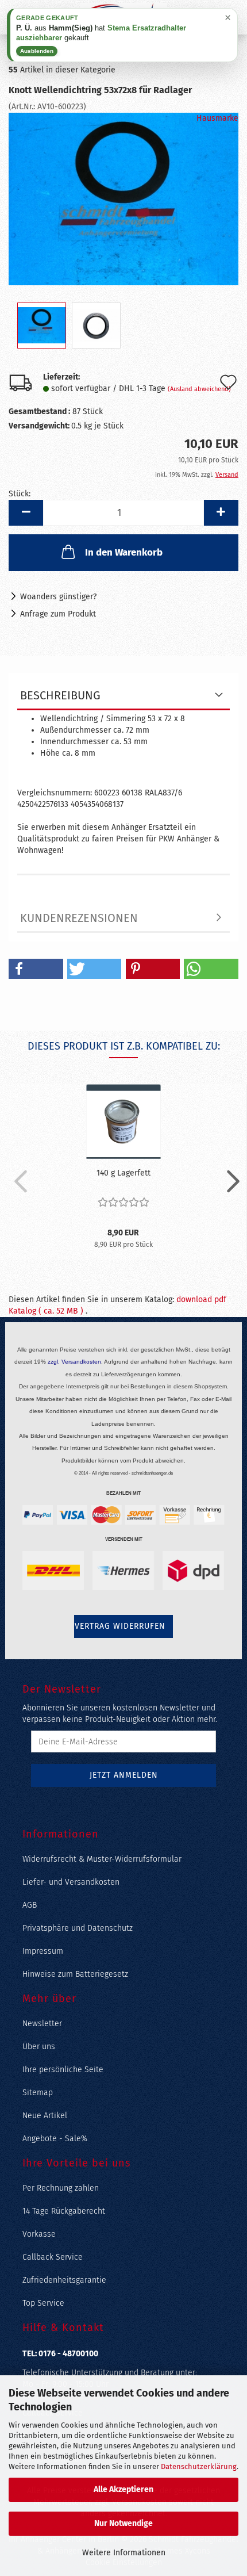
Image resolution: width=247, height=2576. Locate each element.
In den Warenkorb (124, 552)
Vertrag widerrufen (120, 1626)
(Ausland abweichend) (199, 389)
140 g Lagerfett (123, 1173)
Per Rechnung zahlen (61, 2188)
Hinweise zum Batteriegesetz (75, 1974)
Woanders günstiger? (58, 597)
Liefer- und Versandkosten (71, 1882)
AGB (30, 1905)
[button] (26, 513)
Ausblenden (37, 51)
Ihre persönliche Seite (63, 2070)
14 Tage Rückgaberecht (64, 2211)
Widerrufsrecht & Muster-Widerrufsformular (102, 1859)
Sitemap (38, 2093)
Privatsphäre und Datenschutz (78, 1928)
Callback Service (53, 2257)
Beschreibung (60, 695)
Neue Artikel (45, 2116)
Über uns (39, 2047)
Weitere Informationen (124, 2553)
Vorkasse (39, 2234)
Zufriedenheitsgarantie (64, 2280)
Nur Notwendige (123, 2523)
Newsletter (42, 2024)
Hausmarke (217, 118)
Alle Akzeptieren (123, 2489)
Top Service (43, 2303)
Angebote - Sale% (55, 2139)
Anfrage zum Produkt (58, 614)
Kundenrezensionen (79, 918)
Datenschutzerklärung (199, 2466)
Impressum (43, 1951)
